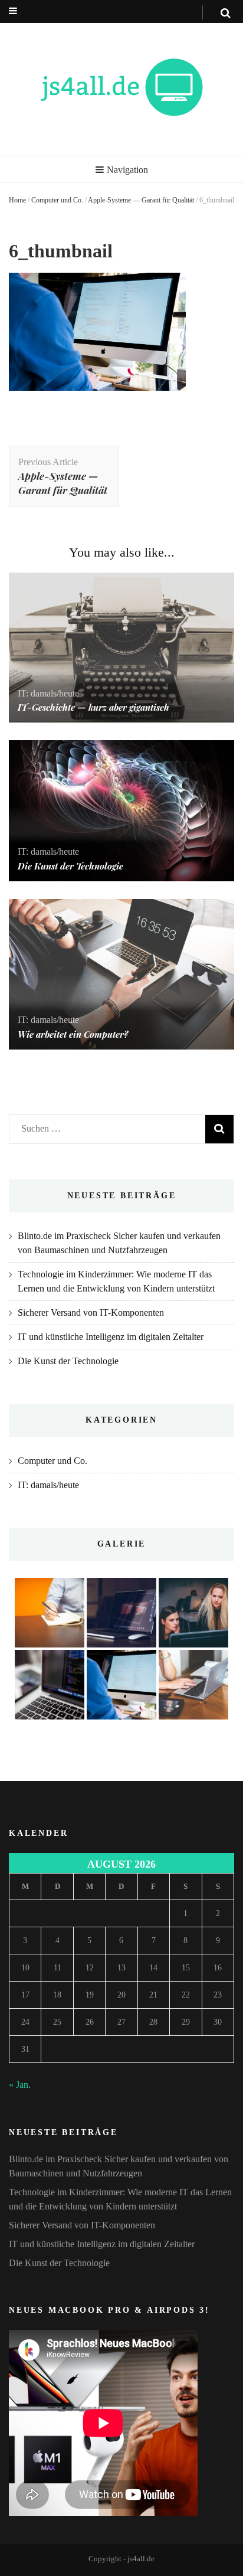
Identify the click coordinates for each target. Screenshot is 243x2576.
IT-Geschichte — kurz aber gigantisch (93, 707)
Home (17, 200)
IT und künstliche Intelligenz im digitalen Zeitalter (111, 1337)
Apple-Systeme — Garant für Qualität (141, 200)
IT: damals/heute (48, 693)
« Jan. (20, 2085)
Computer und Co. (57, 200)
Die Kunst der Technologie (70, 866)
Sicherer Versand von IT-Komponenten (91, 1312)
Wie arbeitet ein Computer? (73, 1034)
